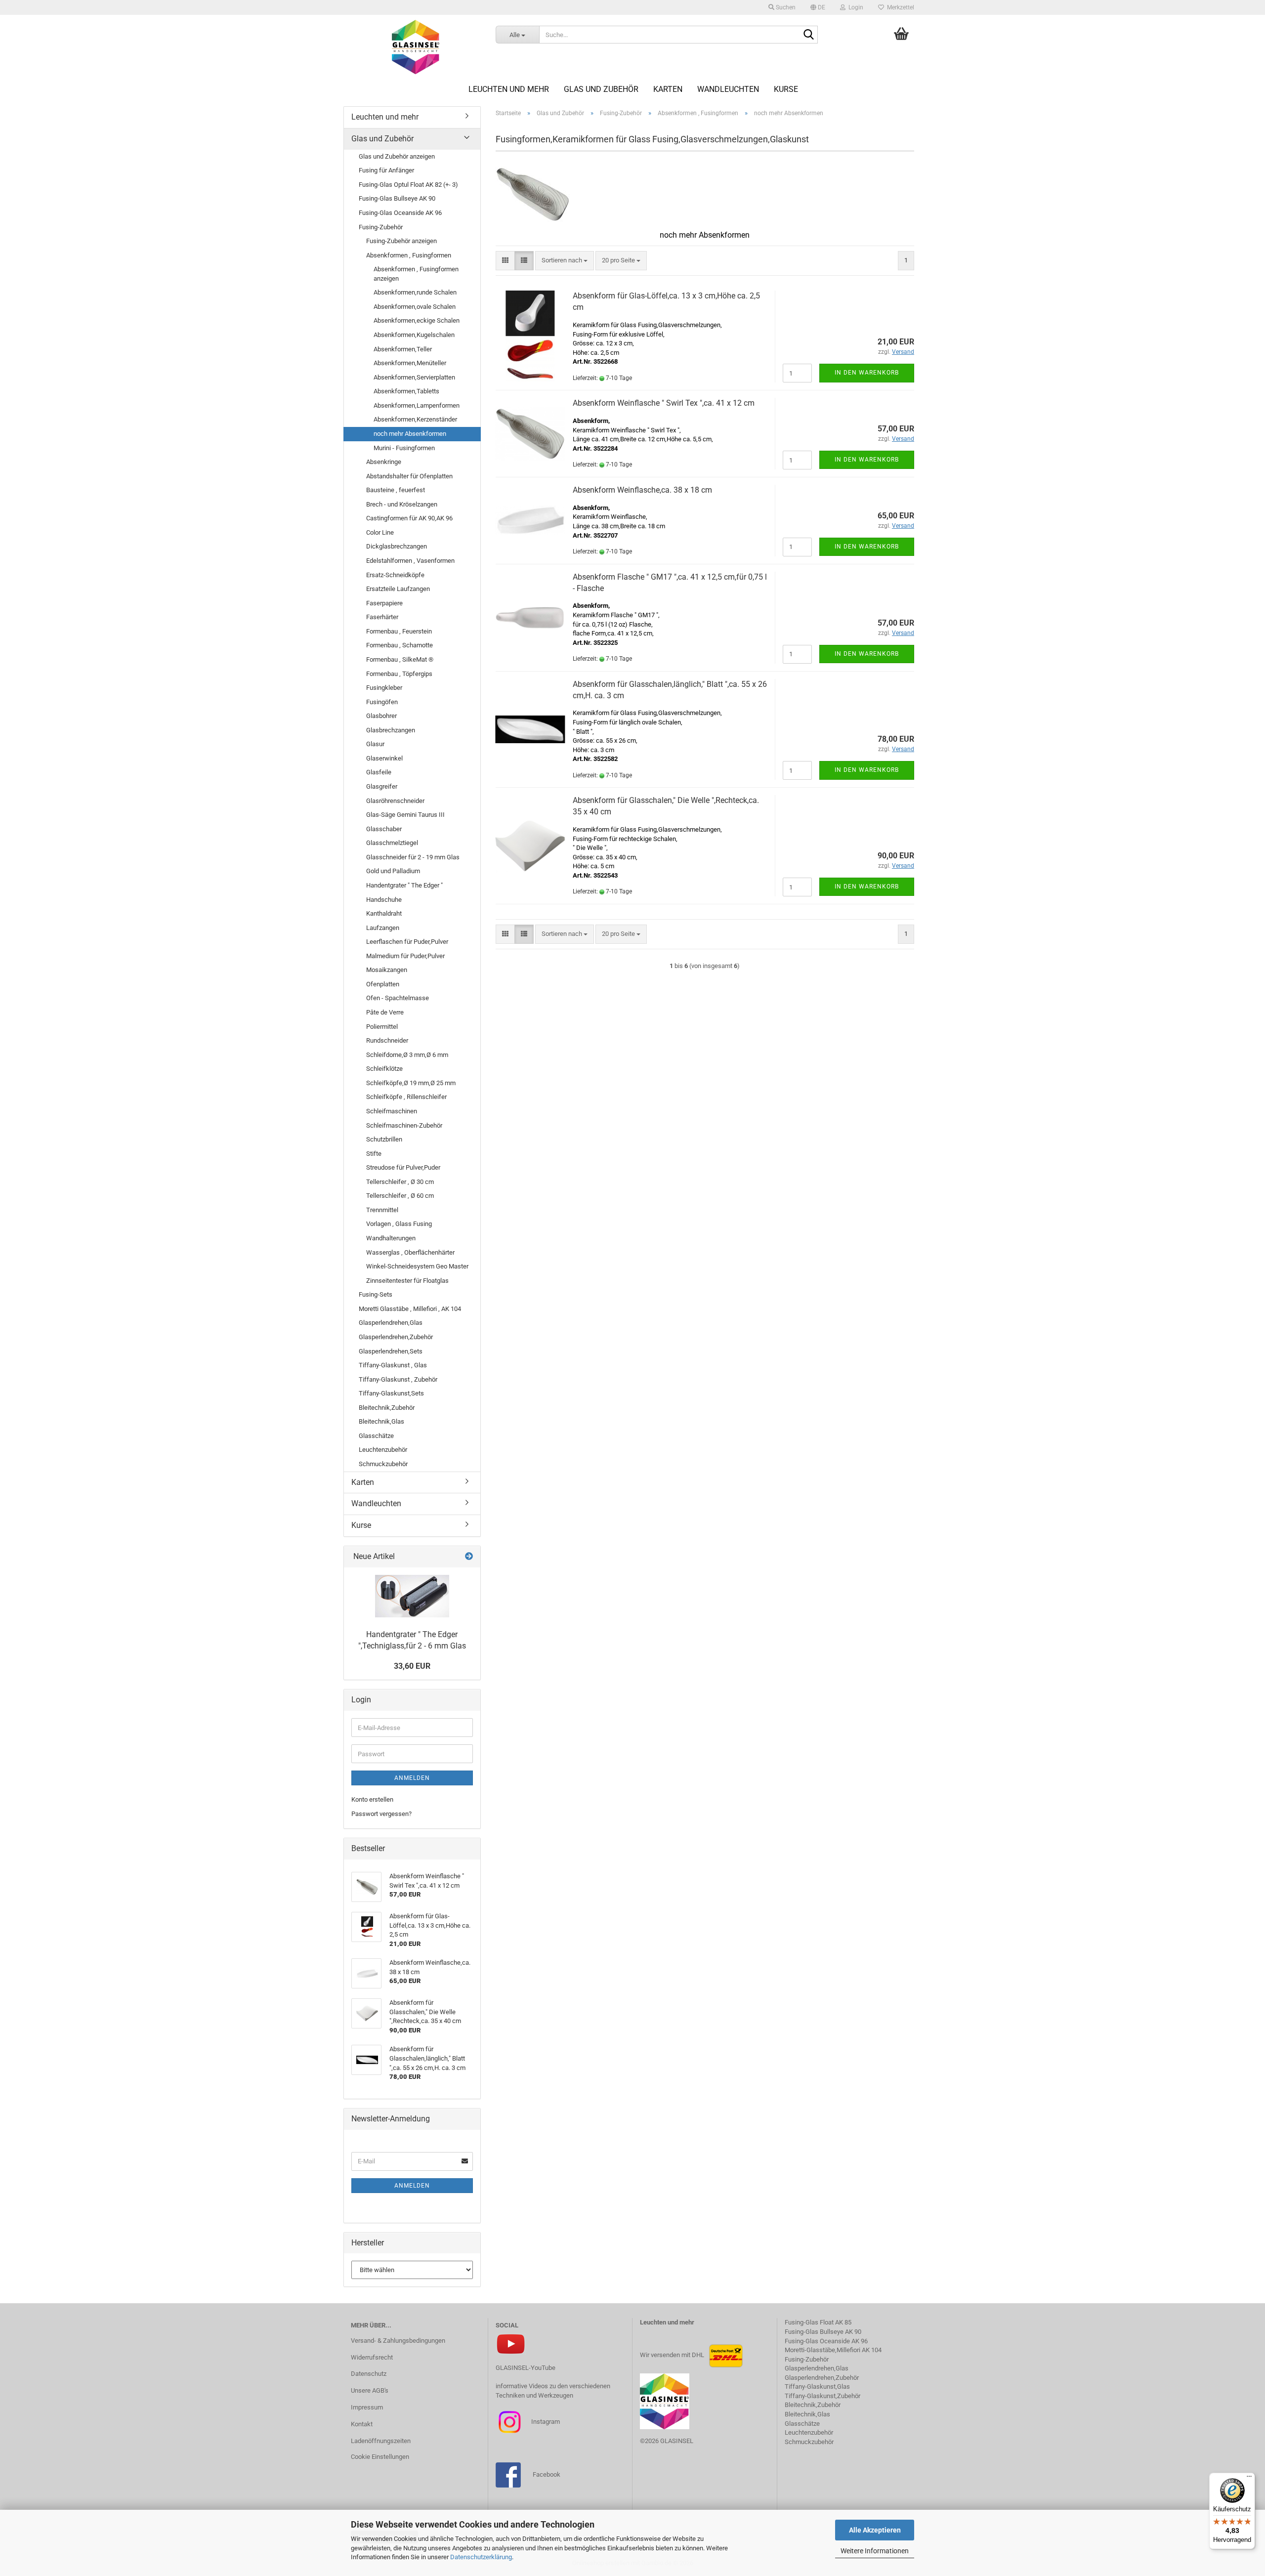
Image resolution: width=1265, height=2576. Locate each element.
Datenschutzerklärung (481, 2557)
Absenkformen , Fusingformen (409, 255)
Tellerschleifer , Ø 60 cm (400, 1196)
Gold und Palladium (393, 871)
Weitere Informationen (875, 2551)
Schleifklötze (384, 1069)
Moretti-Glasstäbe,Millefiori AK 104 (833, 2350)
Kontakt (362, 2424)
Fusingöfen (382, 702)
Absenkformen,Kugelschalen (414, 335)
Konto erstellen (372, 1799)
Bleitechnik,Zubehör (387, 1408)
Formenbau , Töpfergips (399, 674)
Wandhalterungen (391, 1238)
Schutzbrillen (384, 1139)
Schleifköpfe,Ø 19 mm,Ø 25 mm (411, 1083)
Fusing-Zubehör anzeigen (401, 241)
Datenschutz (369, 2374)
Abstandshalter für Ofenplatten (409, 476)
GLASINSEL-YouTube (526, 2368)
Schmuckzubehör (383, 1464)
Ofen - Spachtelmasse (398, 998)
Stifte (374, 1154)
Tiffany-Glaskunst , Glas (393, 1365)
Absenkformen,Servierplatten (414, 377)
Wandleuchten (728, 89)
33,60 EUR (412, 1666)
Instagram (545, 2422)
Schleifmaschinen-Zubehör (404, 1125)
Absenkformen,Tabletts (406, 391)
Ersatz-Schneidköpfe (395, 575)
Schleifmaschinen (392, 1111)
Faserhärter (382, 617)
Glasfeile (379, 772)
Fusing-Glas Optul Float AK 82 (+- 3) (408, 185)
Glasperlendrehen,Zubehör (396, 1337)
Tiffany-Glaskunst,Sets (391, 1393)
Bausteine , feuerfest (396, 490)
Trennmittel (382, 1210)
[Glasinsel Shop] (416, 47)
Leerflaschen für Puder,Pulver (407, 942)
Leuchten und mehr (509, 89)
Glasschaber (384, 829)
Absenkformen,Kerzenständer (415, 419)
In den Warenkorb (867, 373)
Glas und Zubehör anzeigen (397, 156)
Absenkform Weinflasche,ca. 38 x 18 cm (642, 490)
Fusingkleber (384, 688)
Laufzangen (383, 928)
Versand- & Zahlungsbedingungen (398, 2341)
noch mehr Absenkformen (410, 434)
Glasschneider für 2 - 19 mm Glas (413, 857)
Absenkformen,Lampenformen (417, 405)
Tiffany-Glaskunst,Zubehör (822, 2396)
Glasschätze (376, 1436)
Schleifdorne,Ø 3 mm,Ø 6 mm (407, 1055)
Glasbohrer (381, 716)
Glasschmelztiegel (392, 843)
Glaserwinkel (384, 758)
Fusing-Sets (376, 1294)
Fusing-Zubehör (381, 227)
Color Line (380, 532)
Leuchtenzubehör (383, 1450)
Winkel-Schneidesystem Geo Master (417, 1266)
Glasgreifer (382, 786)
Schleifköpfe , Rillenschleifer (406, 1097)
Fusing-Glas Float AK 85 (818, 2322)
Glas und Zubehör (601, 89)
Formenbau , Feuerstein (399, 631)
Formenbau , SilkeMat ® (400, 659)
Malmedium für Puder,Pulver (405, 956)
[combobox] (565, 261)
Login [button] (854, 7)
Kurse (786, 89)
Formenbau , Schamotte (400, 645)
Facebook (547, 2474)
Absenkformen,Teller (403, 349)
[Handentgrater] (412, 1596)
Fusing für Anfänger (386, 170)
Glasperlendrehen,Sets (391, 1351)
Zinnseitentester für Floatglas (407, 1281)
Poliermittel (382, 1027)
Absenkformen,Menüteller (410, 363)
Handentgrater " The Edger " (404, 885)
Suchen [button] (785, 7)
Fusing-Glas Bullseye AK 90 (397, 198)
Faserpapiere (384, 603)
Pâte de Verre (385, 1012)
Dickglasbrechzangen (397, 546)
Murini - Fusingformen (404, 448)
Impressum (367, 2407)
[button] (818, 7)
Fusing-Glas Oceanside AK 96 (400, 213)
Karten (668, 89)
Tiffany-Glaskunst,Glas (817, 2386)
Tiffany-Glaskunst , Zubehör (398, 1379)
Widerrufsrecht (372, 2357)
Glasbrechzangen (391, 730)
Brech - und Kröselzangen (402, 504)
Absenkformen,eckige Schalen (417, 320)
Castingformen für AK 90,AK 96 (409, 518)
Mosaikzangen (387, 970)
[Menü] (1249, 2479)
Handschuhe (384, 900)
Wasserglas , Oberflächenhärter (410, 1252)
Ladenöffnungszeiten (381, 2441)
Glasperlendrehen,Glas (391, 1323)
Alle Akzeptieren (875, 2530)
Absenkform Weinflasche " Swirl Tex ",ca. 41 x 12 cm (664, 403)
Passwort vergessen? (381, 1814)
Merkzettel (899, 7)
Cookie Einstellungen (380, 2457)
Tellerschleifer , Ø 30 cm (400, 1182)
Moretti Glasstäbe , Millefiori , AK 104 (410, 1309)
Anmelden (412, 1778)
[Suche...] (808, 35)
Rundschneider (387, 1040)
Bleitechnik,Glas (381, 1421)
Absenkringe (384, 462)
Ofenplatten (383, 984)
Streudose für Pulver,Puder (403, 1167)
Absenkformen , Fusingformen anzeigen (416, 274)
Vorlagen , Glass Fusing (399, 1224)
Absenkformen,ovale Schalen (415, 307)
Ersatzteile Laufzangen (398, 589)
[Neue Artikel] (469, 1557)
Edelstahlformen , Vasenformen (410, 561)
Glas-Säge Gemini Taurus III (405, 815)
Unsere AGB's (370, 2390)
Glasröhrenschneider (395, 801)
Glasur (375, 744)
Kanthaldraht (384, 913)
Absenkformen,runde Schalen (415, 292)
